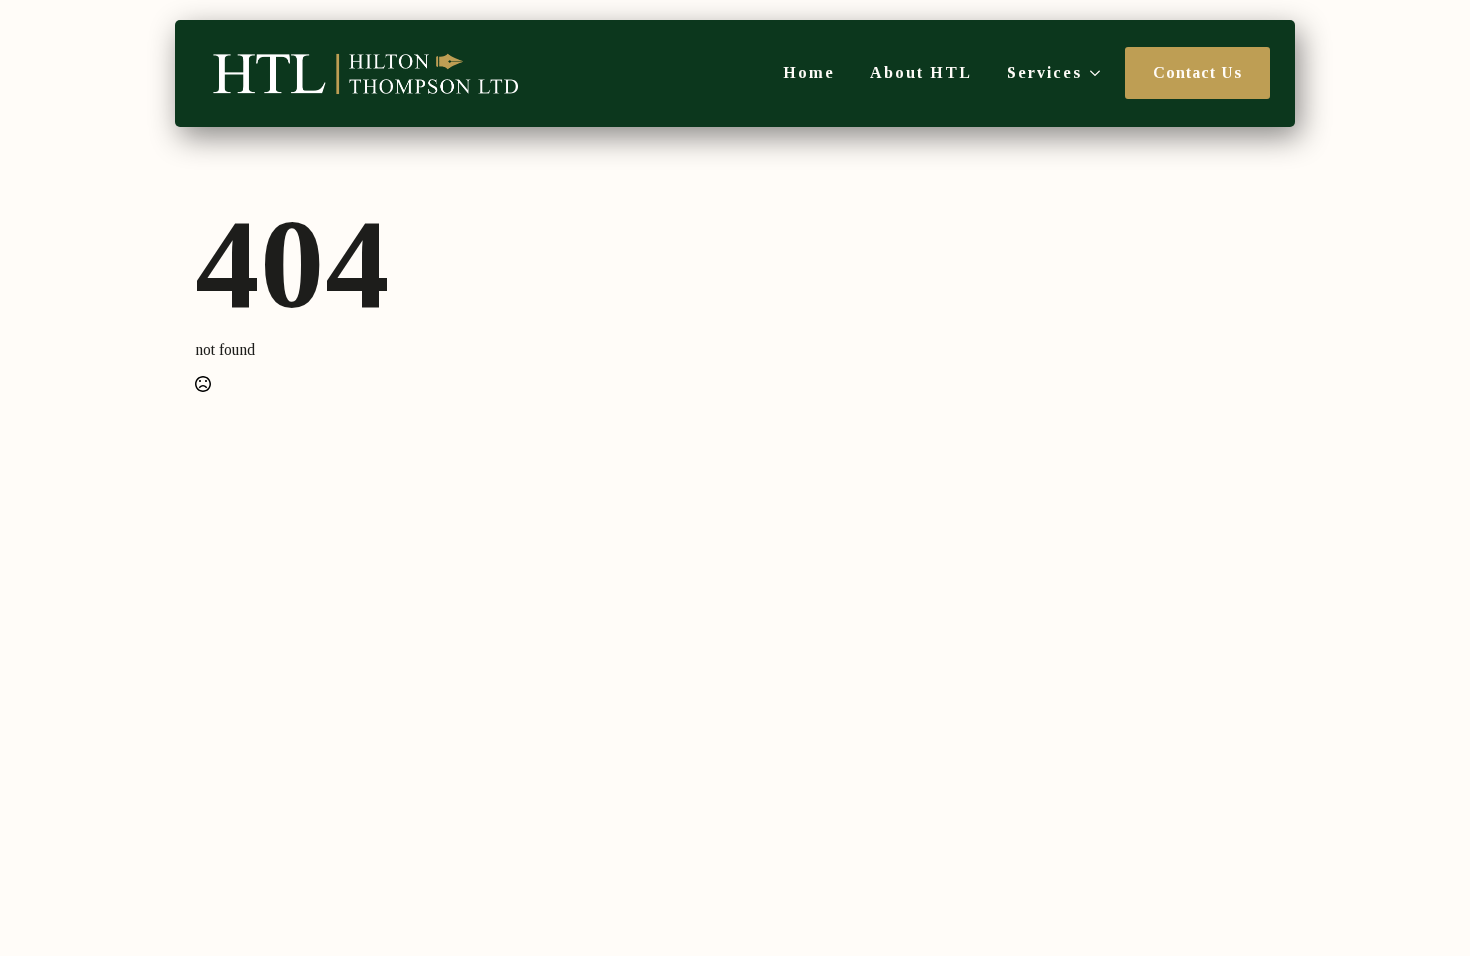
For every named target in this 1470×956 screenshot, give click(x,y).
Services (1044, 73)
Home (809, 73)
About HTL (921, 73)
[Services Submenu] (1091, 73)
